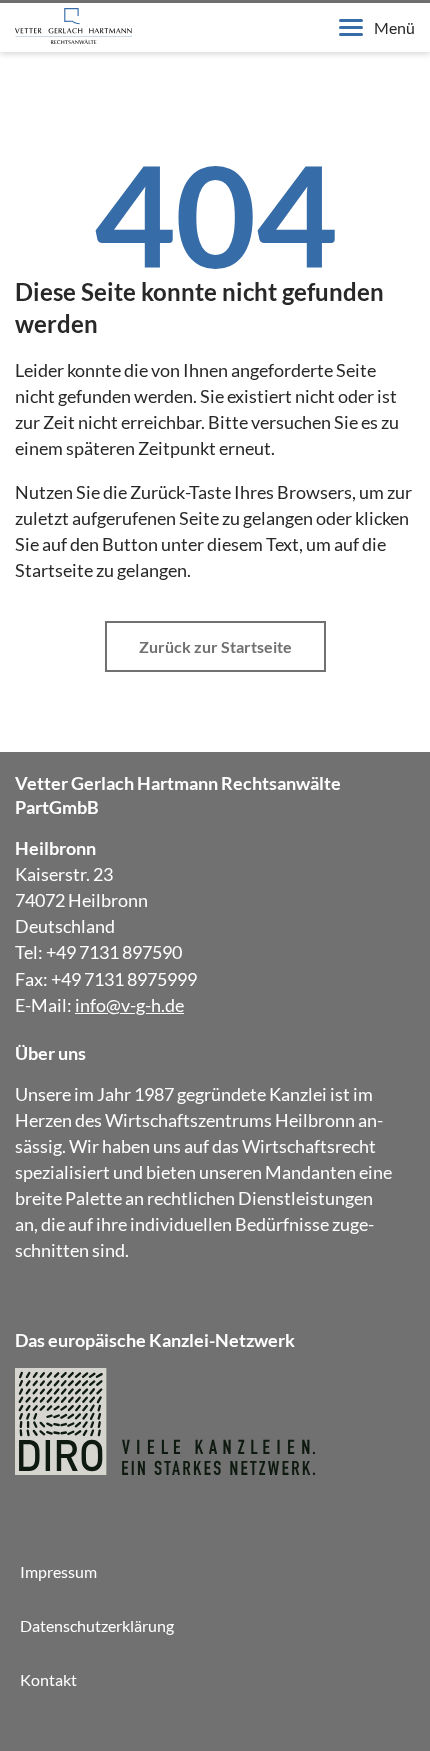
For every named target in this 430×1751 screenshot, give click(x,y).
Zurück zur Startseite (215, 646)
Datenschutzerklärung (97, 1625)
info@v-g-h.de (129, 1005)
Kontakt (48, 1679)
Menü (394, 27)
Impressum (58, 1571)
